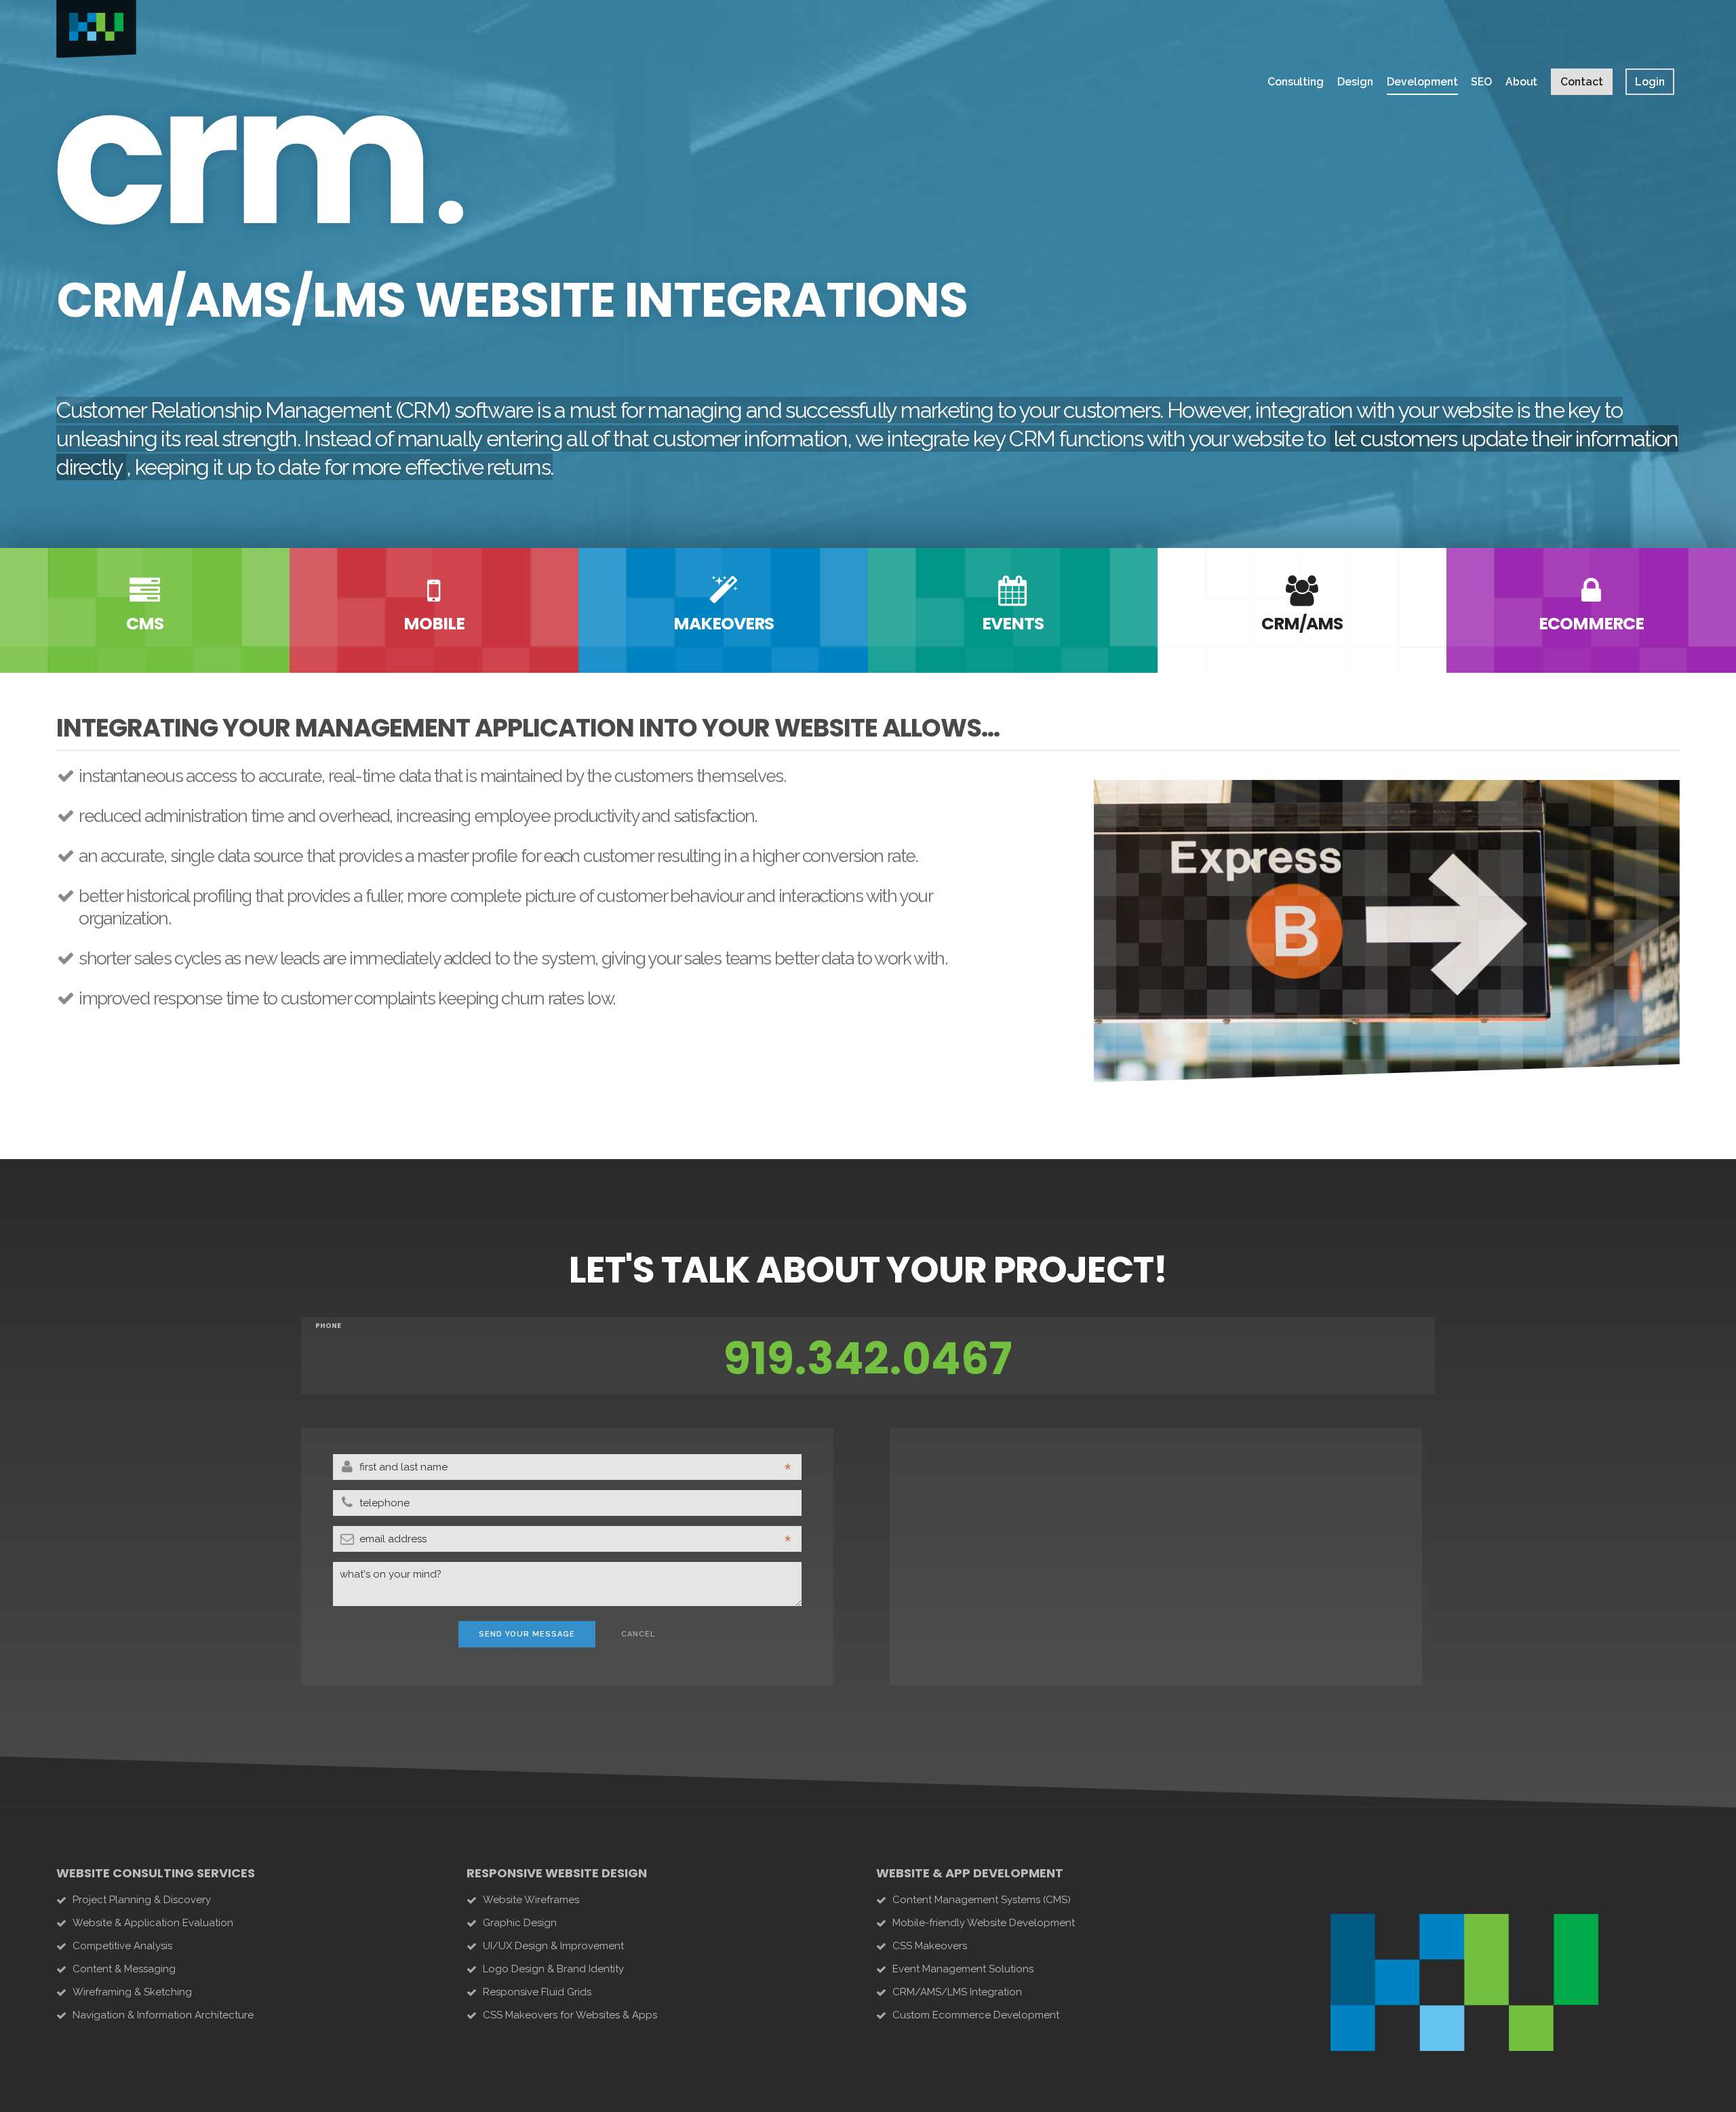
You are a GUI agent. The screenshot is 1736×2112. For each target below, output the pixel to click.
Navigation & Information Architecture (163, 2015)
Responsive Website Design (557, 1873)
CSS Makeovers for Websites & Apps (570, 2015)
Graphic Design (520, 1923)
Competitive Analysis (122, 1946)
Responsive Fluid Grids (537, 1992)
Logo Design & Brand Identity (553, 1969)
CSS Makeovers (930, 1946)
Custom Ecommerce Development (976, 2015)
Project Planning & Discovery (142, 1900)
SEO (1481, 82)
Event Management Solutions (963, 1969)
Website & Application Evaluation (153, 1923)
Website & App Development (970, 1873)
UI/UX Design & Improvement (553, 1946)
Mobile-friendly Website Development (984, 1923)
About (1521, 82)
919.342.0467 (868, 1359)
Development (1422, 82)
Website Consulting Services (156, 1873)
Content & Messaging (124, 1969)
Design (1355, 82)
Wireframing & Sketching (132, 1992)
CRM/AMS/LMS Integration (957, 1992)
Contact (1582, 82)
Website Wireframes (531, 1900)
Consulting (1296, 82)
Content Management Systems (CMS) (982, 1900)
